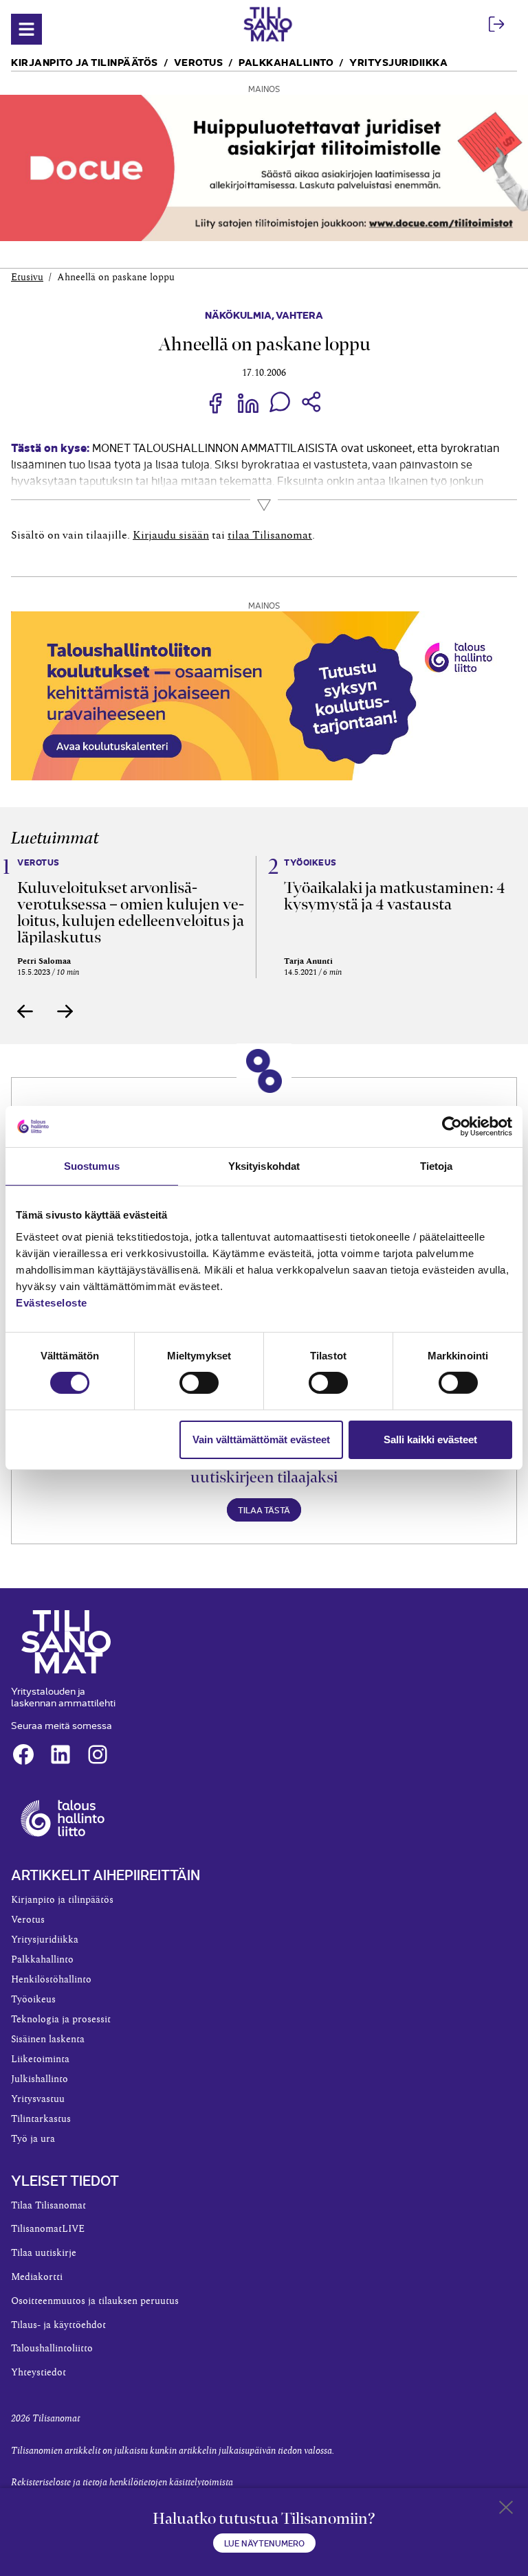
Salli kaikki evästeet (430, 1439)
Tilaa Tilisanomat (48, 2206)
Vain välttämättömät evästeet (261, 1439)
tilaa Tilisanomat (270, 535)
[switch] (199, 1383)
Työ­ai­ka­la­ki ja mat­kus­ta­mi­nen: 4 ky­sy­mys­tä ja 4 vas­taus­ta (395, 896)
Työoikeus (33, 2000)
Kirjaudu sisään (171, 535)
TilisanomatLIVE (48, 2229)
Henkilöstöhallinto (51, 1980)
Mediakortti (37, 2277)
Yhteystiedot (38, 2373)
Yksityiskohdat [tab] (264, 1166)
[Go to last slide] (25, 1011)
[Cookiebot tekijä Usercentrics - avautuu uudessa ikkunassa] (452, 1127)
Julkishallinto (40, 2079)
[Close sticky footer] (506, 2510)
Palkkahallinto (286, 61)
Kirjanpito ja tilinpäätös (85, 61)
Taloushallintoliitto (52, 2349)
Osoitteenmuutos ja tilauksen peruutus (95, 2301)
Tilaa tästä (264, 1510)
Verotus (199, 61)
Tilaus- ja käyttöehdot (58, 2325)
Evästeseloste (52, 1302)
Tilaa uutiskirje (44, 2253)
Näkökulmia (238, 314)
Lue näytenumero (264, 2543)
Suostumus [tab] (92, 1166)
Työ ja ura (33, 2139)
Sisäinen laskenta (48, 2040)
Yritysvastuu (38, 2099)
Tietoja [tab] (437, 1166)
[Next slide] (65, 1011)
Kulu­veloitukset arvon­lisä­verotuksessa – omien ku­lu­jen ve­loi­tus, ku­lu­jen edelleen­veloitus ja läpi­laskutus (131, 912)
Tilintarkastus (41, 2119)
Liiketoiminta (40, 2059)
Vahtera (299, 314)
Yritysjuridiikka (398, 61)
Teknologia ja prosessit (61, 2020)
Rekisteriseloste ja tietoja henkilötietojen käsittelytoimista (122, 2483)
